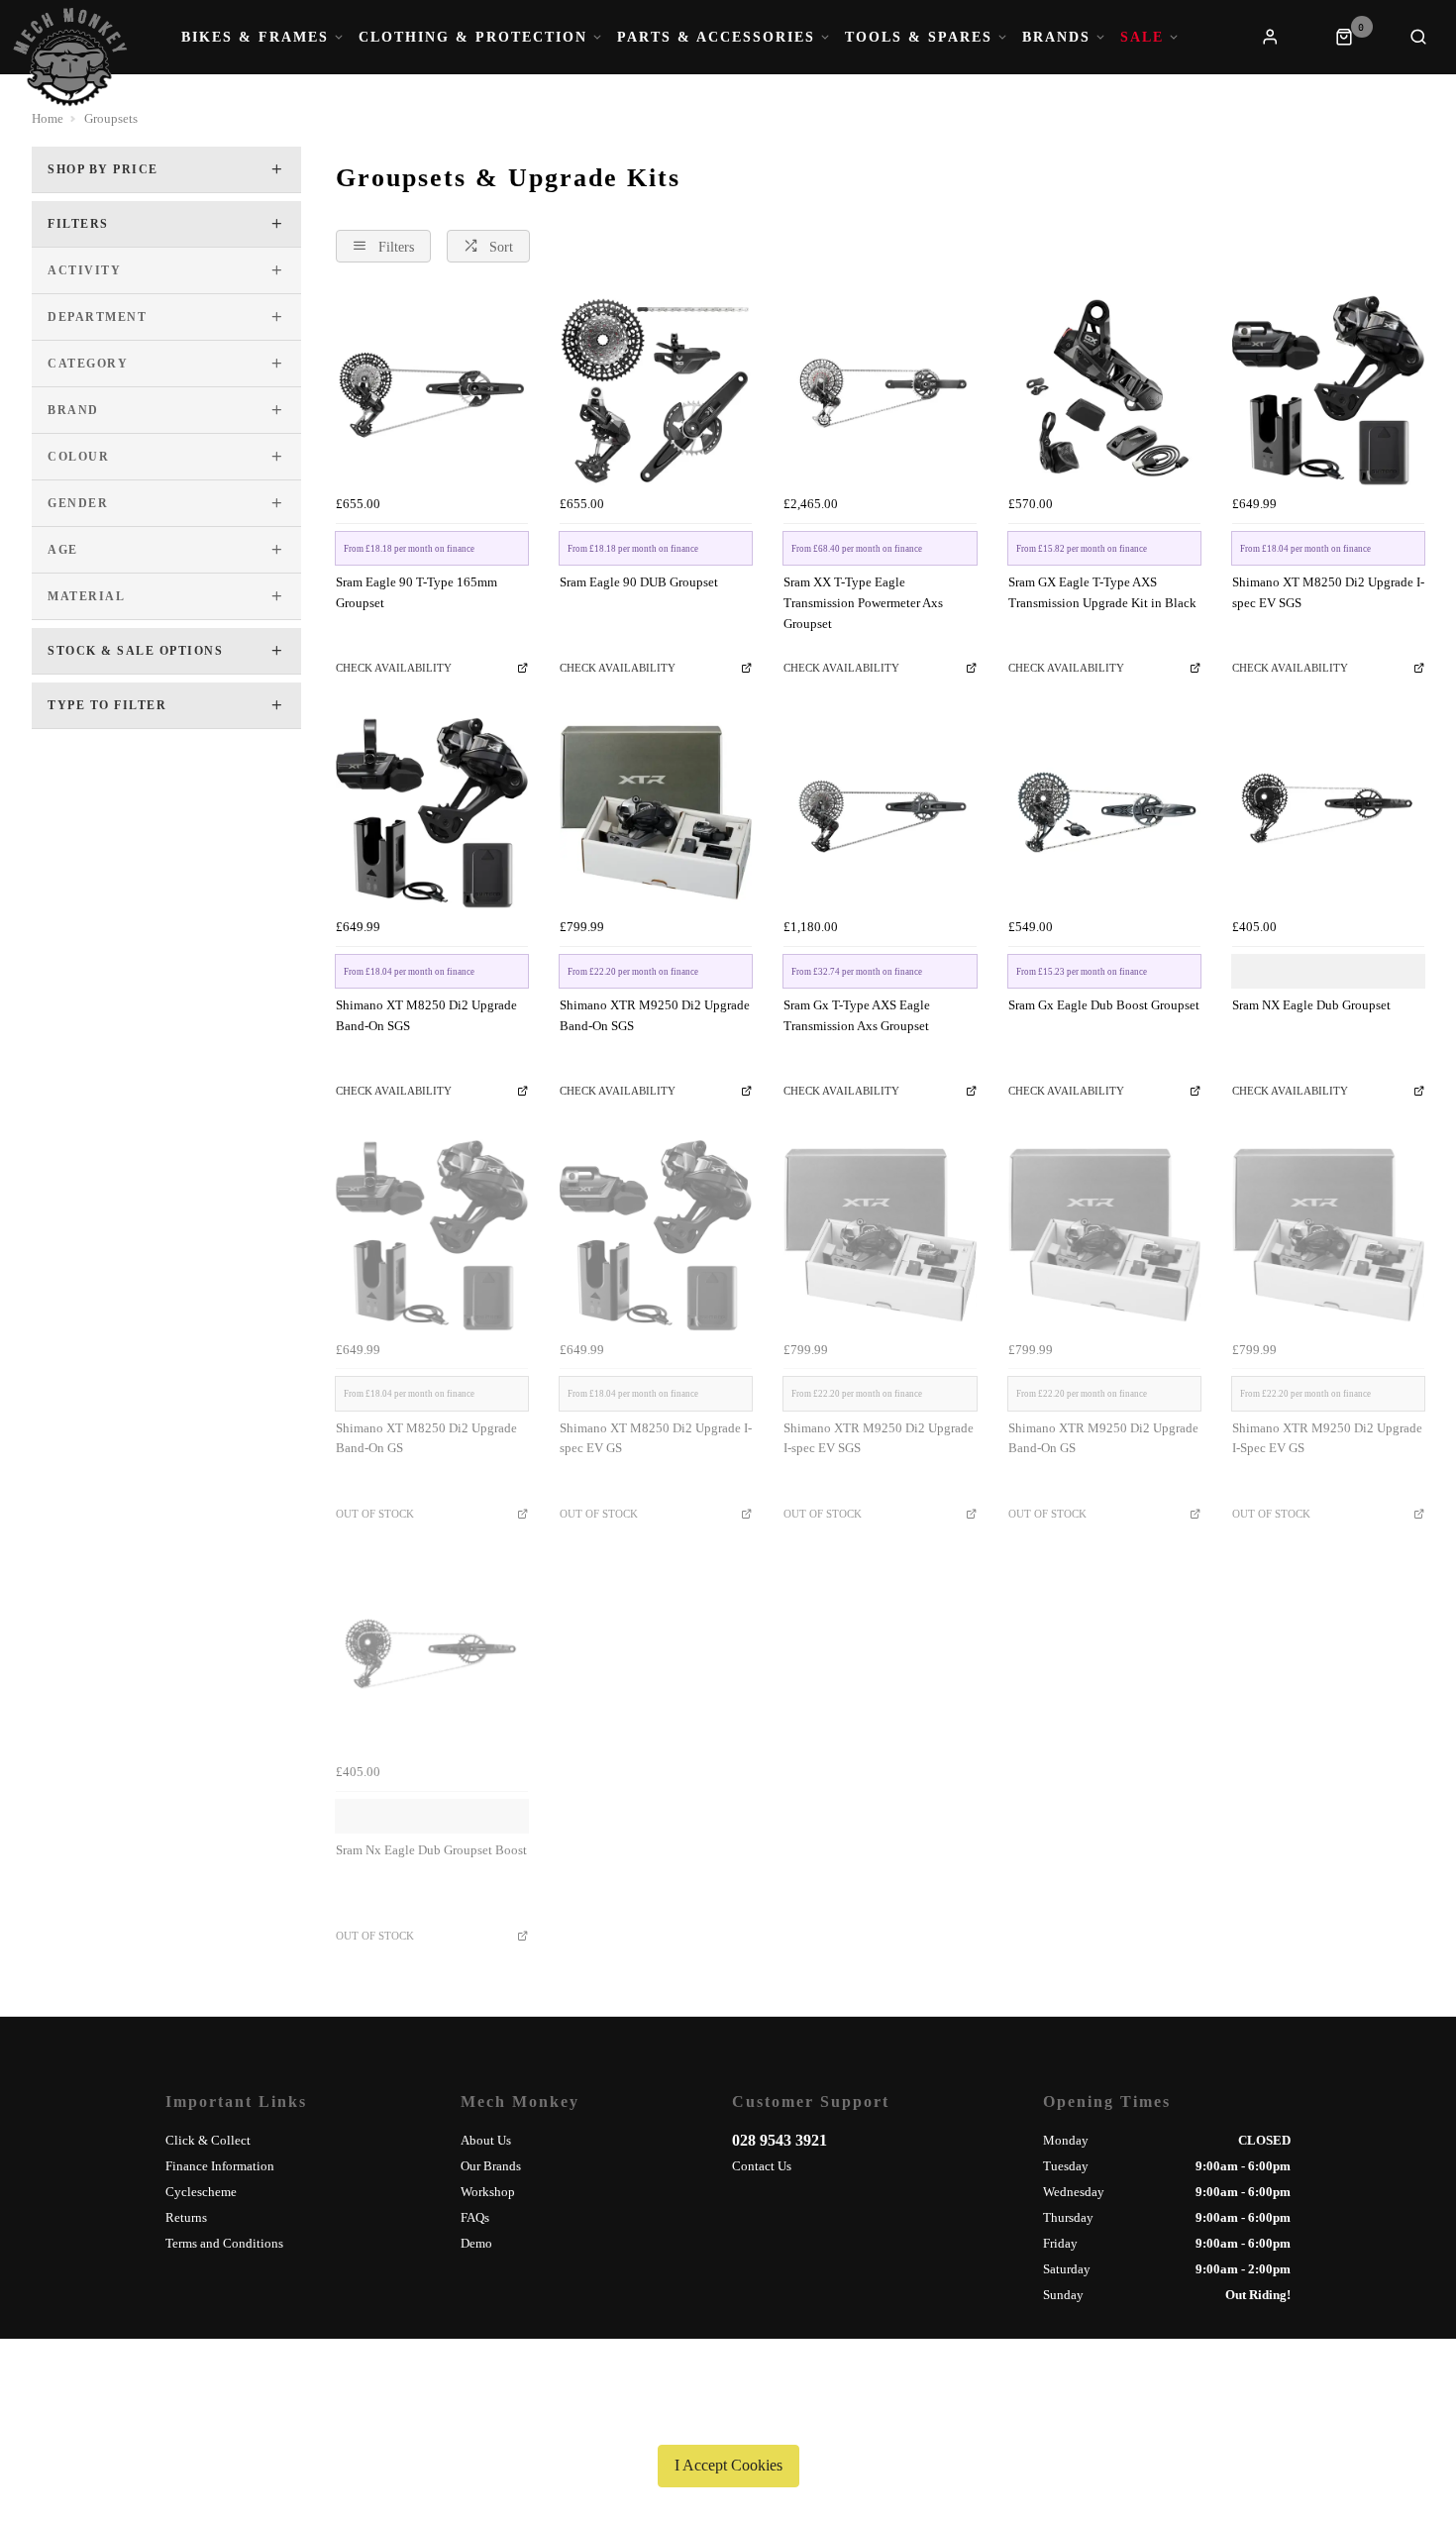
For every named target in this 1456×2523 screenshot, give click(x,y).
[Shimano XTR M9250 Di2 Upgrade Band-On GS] (1104, 1235)
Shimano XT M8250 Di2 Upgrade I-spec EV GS (656, 1438)
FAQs (475, 2217)
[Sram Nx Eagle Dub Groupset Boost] (432, 1658)
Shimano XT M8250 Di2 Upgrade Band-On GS (426, 1438)
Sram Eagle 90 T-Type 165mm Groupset (416, 592)
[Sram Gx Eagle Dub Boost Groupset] (1104, 812)
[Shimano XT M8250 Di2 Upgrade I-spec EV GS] (656, 1235)
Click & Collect (208, 2140)
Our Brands (491, 2166)
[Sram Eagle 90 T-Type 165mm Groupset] (432, 390)
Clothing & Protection (473, 38)
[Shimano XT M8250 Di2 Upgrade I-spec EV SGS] (1328, 390)
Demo (476, 2243)
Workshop (488, 2192)
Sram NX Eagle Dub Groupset (1311, 1005)
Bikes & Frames (255, 38)
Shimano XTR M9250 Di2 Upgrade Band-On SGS (655, 1015)
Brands (1056, 38)
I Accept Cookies (728, 2465)
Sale (1142, 38)
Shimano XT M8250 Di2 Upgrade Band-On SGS (426, 1015)
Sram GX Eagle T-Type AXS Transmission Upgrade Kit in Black (1102, 592)
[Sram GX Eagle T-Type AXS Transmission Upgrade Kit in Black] (1104, 390)
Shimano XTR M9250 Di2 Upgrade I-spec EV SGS (879, 1438)
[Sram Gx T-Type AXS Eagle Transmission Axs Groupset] (880, 812)
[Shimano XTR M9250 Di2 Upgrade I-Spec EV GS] (1328, 1235)
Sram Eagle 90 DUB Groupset (639, 582)
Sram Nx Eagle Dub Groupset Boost (431, 1850)
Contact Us (762, 2166)
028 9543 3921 (780, 2140)
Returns (186, 2217)
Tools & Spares (919, 38)
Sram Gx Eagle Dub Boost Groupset (1104, 1005)
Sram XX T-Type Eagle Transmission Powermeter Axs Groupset (863, 602)
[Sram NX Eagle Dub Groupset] (1328, 812)
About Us (486, 2140)
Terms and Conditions (224, 2243)
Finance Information (220, 2166)
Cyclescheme (201, 2192)
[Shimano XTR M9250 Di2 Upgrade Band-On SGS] (656, 812)
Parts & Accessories (716, 38)
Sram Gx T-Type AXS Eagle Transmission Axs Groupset (857, 1015)
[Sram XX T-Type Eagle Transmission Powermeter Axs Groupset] (880, 390)
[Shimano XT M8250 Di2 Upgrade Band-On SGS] (432, 812)
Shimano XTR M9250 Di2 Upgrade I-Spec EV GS (1327, 1438)
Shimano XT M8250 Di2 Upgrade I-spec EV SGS (1328, 592)
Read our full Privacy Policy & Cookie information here (728, 2419)
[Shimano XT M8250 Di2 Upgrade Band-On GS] (432, 1235)
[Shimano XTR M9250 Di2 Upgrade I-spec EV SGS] (880, 1235)
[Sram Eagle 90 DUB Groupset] (656, 390)
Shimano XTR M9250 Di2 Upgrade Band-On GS (1103, 1438)
